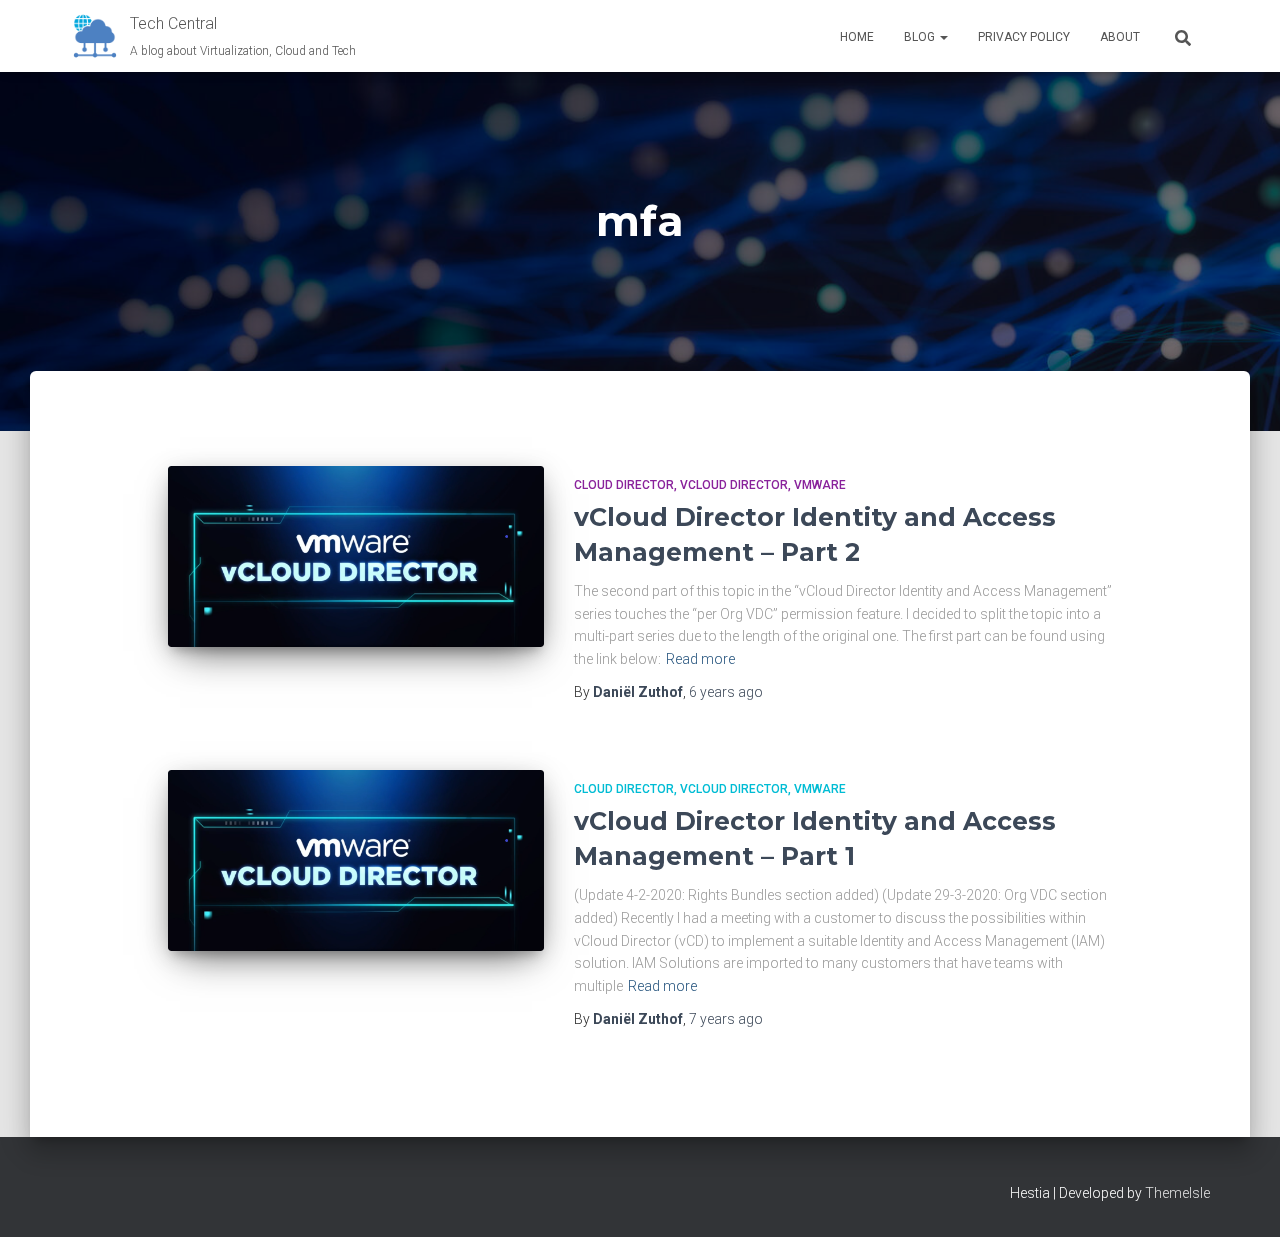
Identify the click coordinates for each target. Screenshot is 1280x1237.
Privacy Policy (1024, 37)
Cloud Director (624, 485)
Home (857, 37)
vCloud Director (734, 485)
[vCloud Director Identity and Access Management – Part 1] (356, 860)
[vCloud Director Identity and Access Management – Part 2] (356, 556)
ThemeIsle (1177, 1193)
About (1120, 37)
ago (726, 692)
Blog (921, 37)
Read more (700, 659)
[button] (943, 37)
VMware (820, 485)
